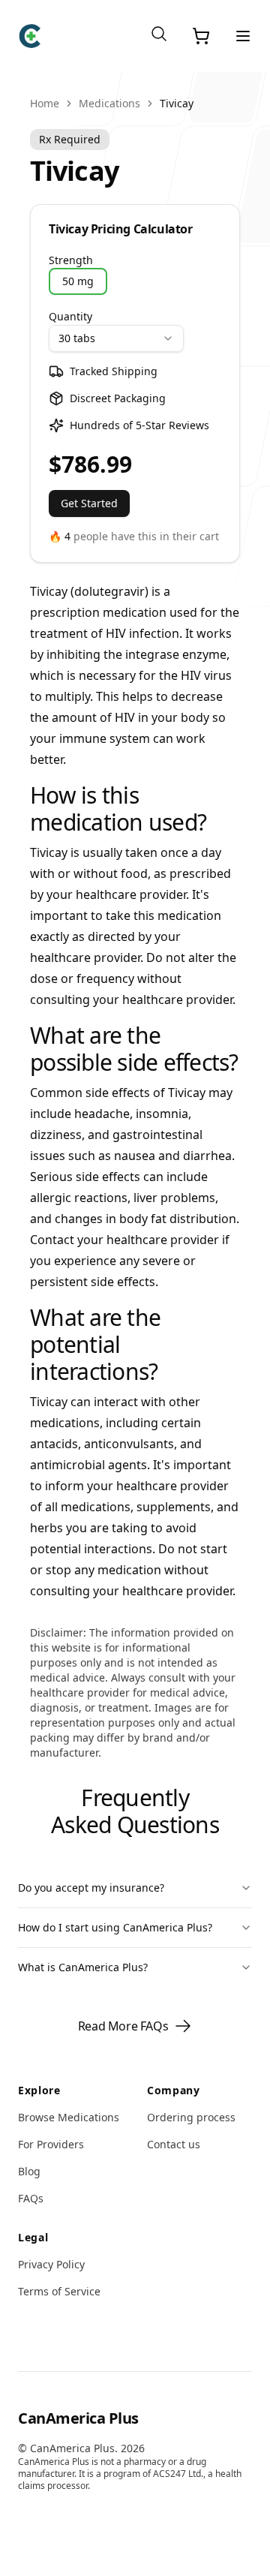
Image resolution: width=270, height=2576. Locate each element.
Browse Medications (69, 2117)
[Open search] (159, 34)
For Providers (51, 2144)
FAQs (31, 2198)
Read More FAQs (123, 2026)
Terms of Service (59, 2291)
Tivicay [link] (177, 103)
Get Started (89, 503)
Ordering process (191, 2117)
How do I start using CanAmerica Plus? (115, 1927)
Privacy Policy (51, 2264)
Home (45, 103)
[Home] (30, 36)
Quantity (70, 316)
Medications (109, 103)
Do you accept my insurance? (91, 1888)
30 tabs (77, 338)
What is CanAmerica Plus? (83, 1967)
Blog (29, 2171)
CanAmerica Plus (78, 2418)
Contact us (174, 2144)
